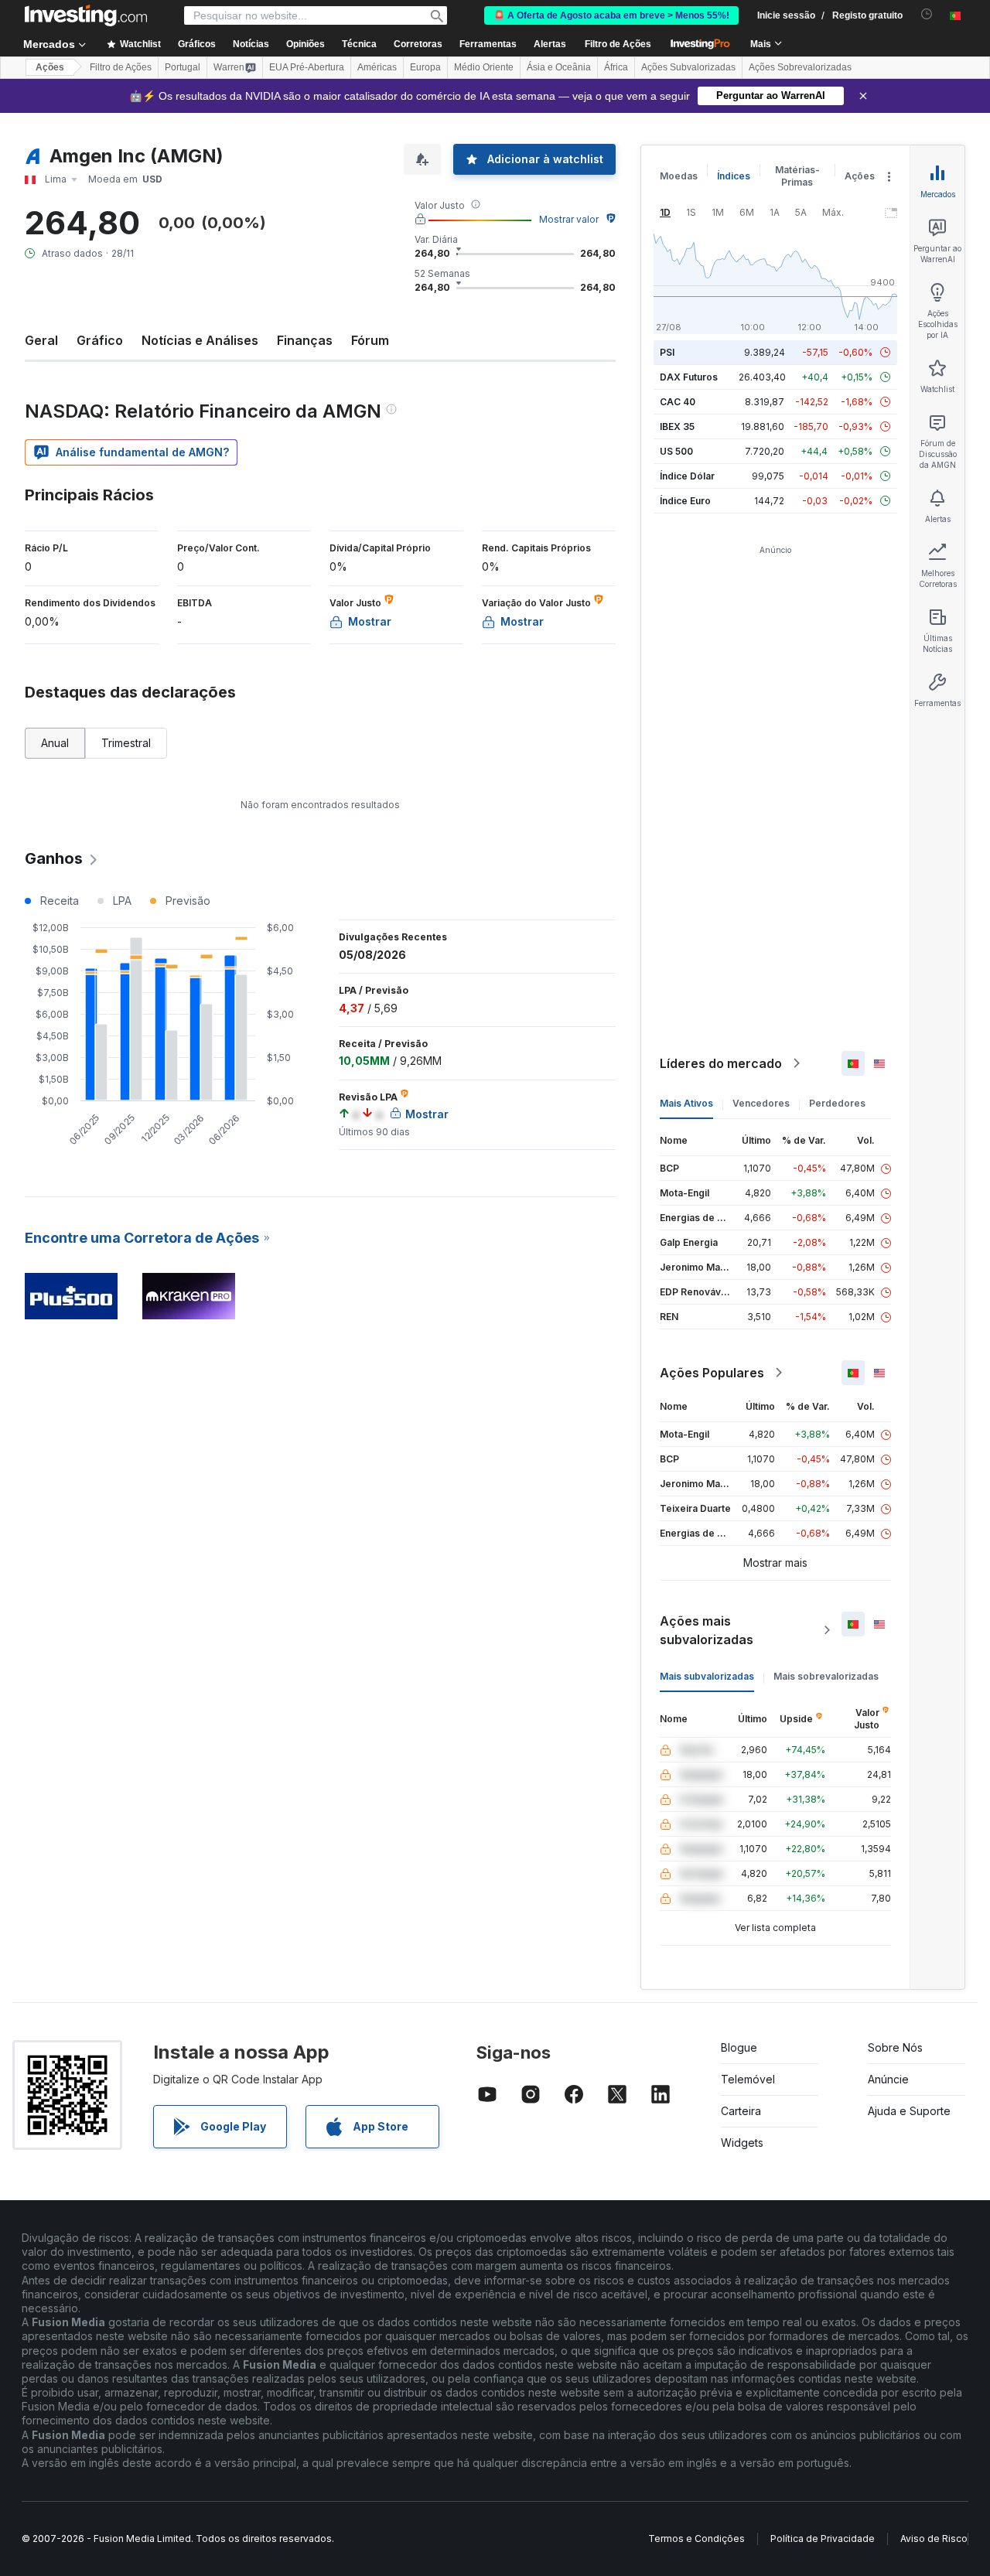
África (616, 67)
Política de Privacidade (823, 2538)
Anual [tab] (55, 743)
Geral (41, 340)
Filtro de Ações (618, 44)
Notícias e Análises (200, 340)
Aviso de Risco (934, 2538)
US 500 (676, 451)
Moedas (679, 176)
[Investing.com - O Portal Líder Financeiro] (86, 15)
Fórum (370, 340)
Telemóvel (748, 2079)
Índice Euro (685, 501)
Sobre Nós (895, 2047)
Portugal (183, 67)
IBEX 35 (677, 426)
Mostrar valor (569, 219)
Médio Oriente (484, 67)
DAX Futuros (689, 377)
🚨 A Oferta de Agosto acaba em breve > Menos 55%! (611, 15)
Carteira (741, 2111)
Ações (50, 67)
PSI (667, 352)
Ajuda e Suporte (909, 2111)
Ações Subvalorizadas (688, 67)
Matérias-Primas (797, 176)
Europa (425, 67)
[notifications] (927, 14)
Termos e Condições (696, 2538)
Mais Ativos (686, 1103)
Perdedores (837, 1103)
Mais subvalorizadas (707, 1676)
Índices (734, 176)
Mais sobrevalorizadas (826, 1676)
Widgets (742, 2143)
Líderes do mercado (721, 1063)
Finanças (305, 340)
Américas (377, 67)
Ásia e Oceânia (559, 67)
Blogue (739, 2047)
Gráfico (100, 340)
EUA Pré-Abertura (307, 67)
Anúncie (888, 2079)
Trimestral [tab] (126, 743)
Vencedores (761, 1103)
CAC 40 (678, 402)
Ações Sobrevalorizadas (800, 67)
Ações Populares (712, 1373)
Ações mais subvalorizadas (707, 1630)
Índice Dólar (687, 476)
